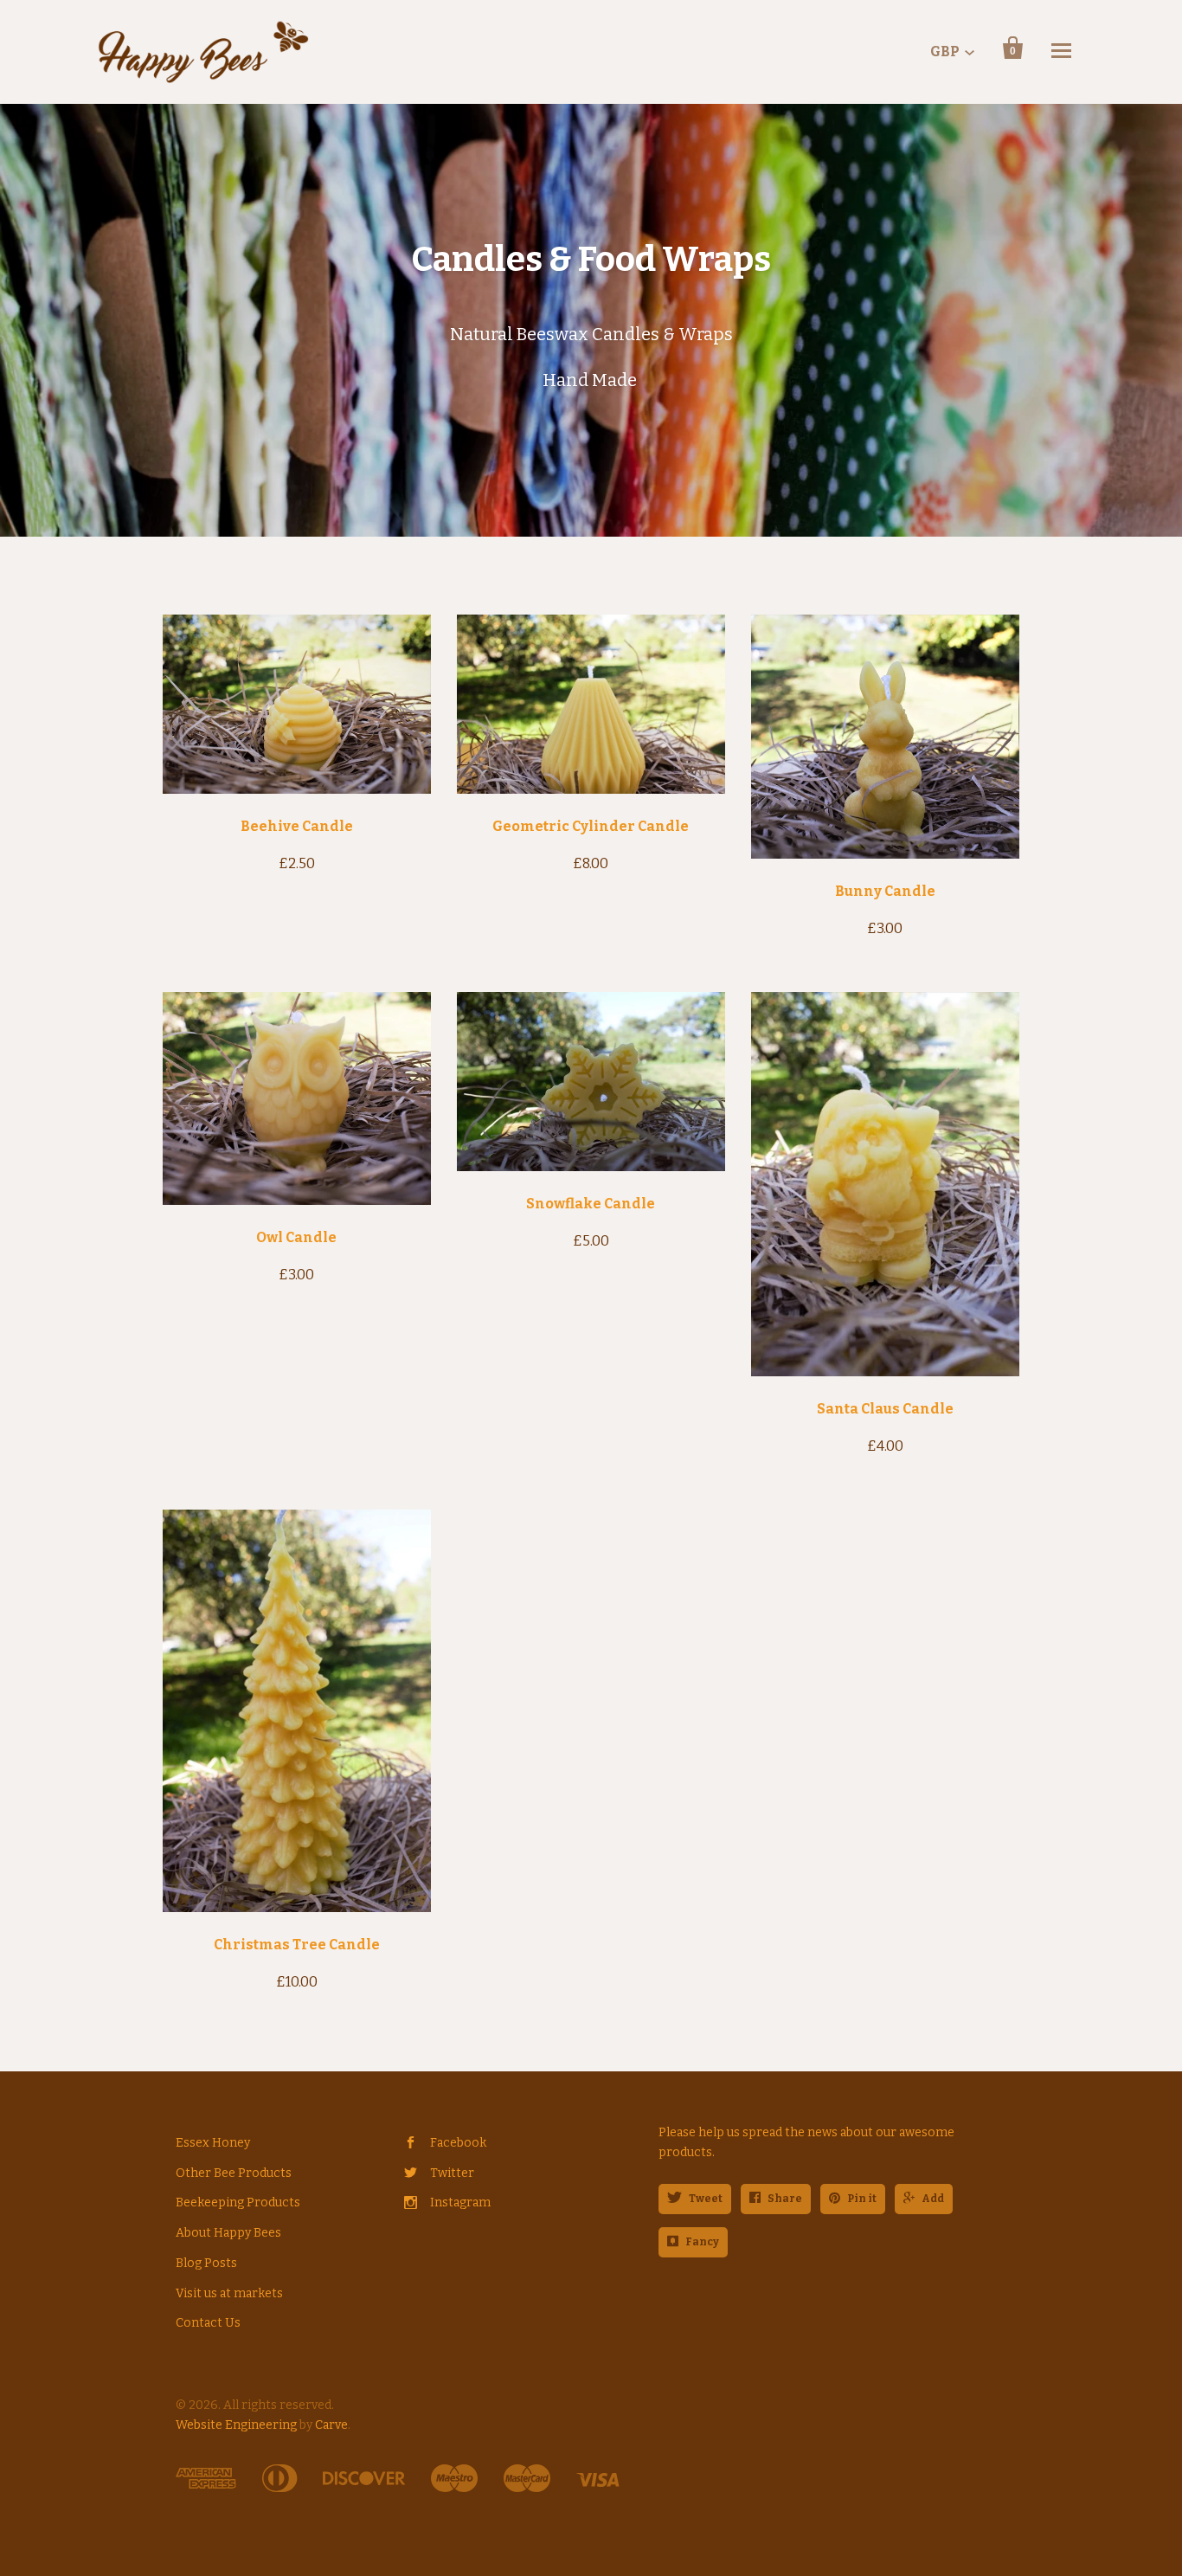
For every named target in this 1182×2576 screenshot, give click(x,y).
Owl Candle (296, 1237)
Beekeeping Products (238, 2202)
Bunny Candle (885, 891)
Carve (331, 2425)
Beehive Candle (297, 826)
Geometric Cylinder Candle (591, 826)
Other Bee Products (234, 2173)
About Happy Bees (228, 2233)
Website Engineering (236, 2425)
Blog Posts (206, 2263)
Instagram (460, 2202)
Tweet (706, 2199)
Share (785, 2199)
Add (933, 2199)
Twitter (452, 2173)
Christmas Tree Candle (297, 1945)
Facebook (458, 2143)
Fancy (702, 2242)
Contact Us (208, 2323)
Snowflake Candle (591, 1204)
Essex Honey (213, 2143)
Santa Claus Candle (885, 1409)
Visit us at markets (229, 2293)
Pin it (862, 2199)
